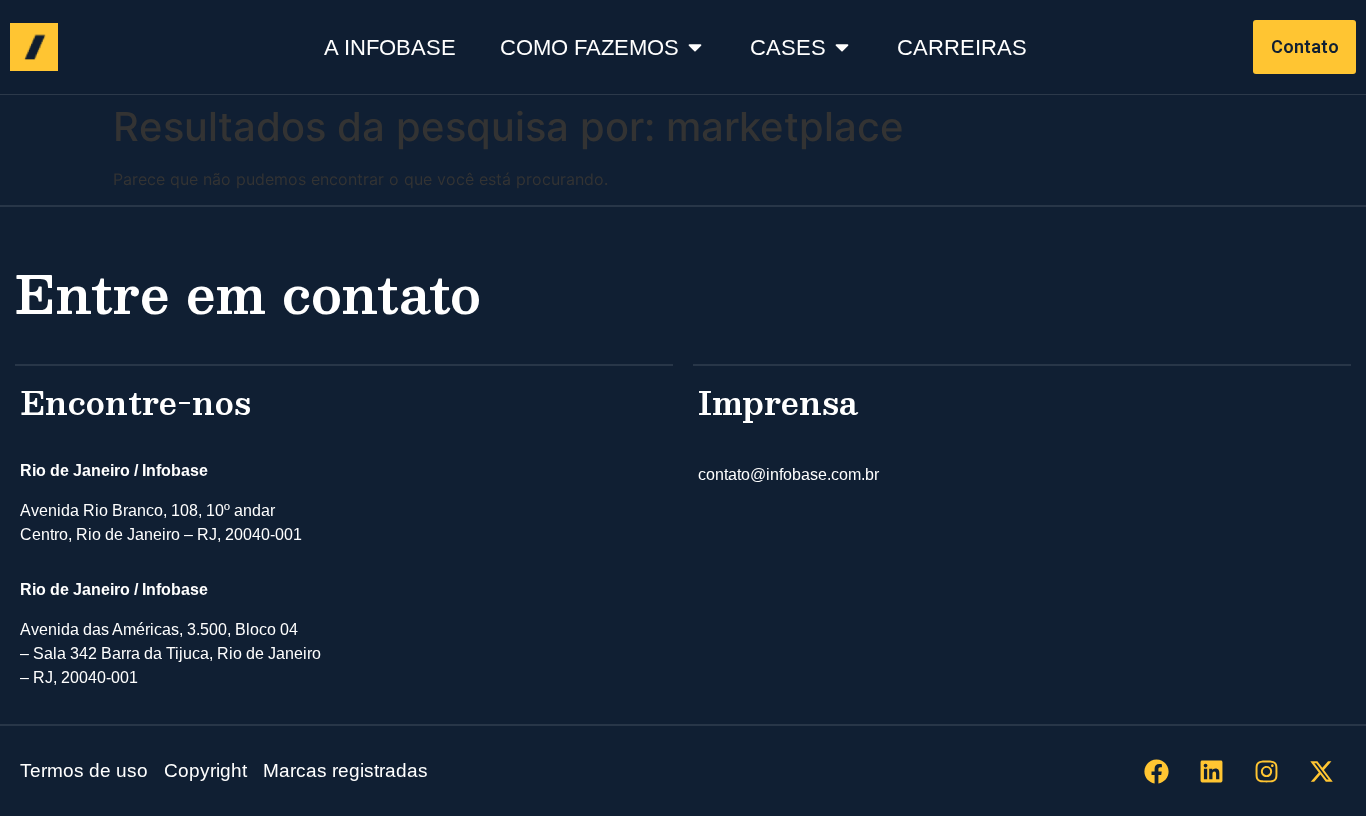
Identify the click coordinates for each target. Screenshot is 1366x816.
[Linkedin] (1211, 771)
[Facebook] (1156, 771)
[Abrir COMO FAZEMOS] (695, 47)
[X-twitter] (1321, 771)
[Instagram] (1266, 771)
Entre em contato (248, 292)
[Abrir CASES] (842, 47)
